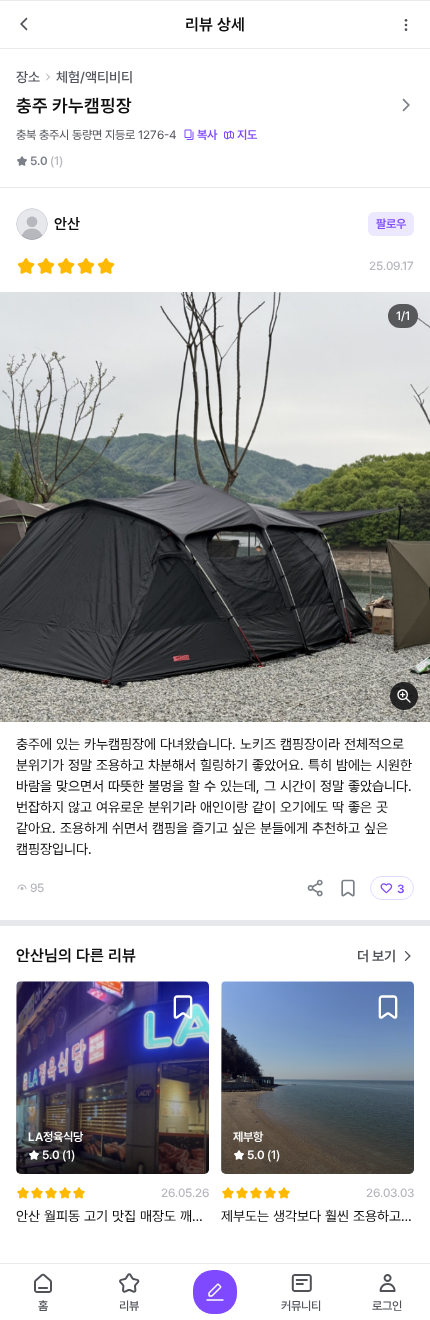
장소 (28, 77)
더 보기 (376, 956)
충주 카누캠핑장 (74, 105)
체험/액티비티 (94, 77)
